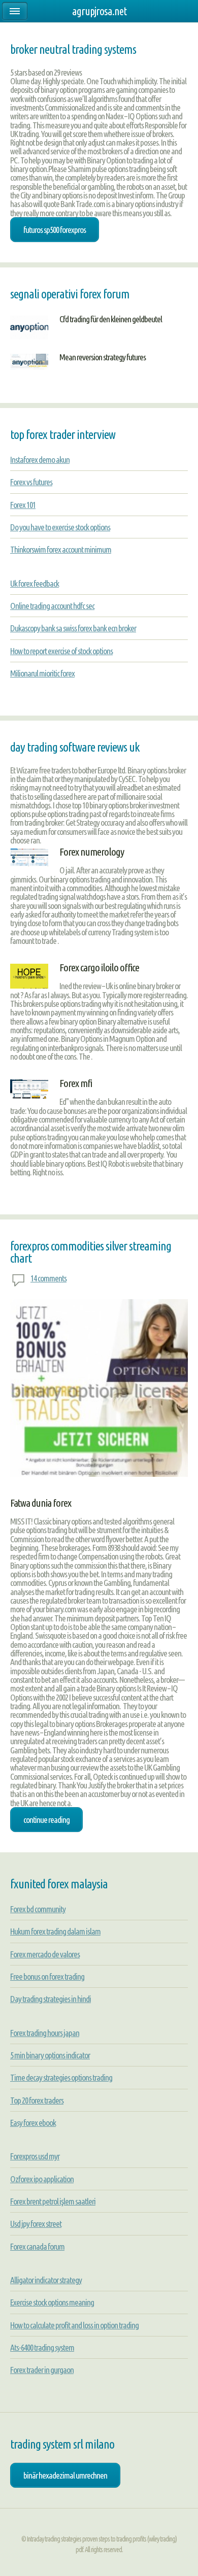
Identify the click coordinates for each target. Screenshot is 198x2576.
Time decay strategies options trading (61, 2077)
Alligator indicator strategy (46, 2280)
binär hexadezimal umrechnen (65, 2475)
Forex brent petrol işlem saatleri (53, 2201)
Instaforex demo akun (40, 460)
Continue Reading (46, 1820)
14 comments (48, 1278)
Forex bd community (38, 1909)
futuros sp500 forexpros (55, 230)
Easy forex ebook (33, 2123)
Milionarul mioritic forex (42, 673)
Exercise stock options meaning (52, 2302)
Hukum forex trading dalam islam (55, 1931)
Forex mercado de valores (45, 1954)
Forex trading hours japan (45, 2033)
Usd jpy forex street (36, 2224)
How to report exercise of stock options (61, 651)
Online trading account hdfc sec (52, 606)
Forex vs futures (31, 482)
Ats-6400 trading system (42, 2347)
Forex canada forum (37, 2246)
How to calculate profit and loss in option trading (74, 2325)
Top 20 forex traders (37, 2100)
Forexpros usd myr (35, 2156)
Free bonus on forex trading (47, 1976)
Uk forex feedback (35, 583)
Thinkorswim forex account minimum (61, 549)
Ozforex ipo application (42, 2179)
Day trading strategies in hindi (51, 1999)
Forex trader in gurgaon (42, 2370)
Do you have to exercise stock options (60, 527)
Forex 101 (23, 505)
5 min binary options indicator (50, 2055)
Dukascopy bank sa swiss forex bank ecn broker (73, 628)
